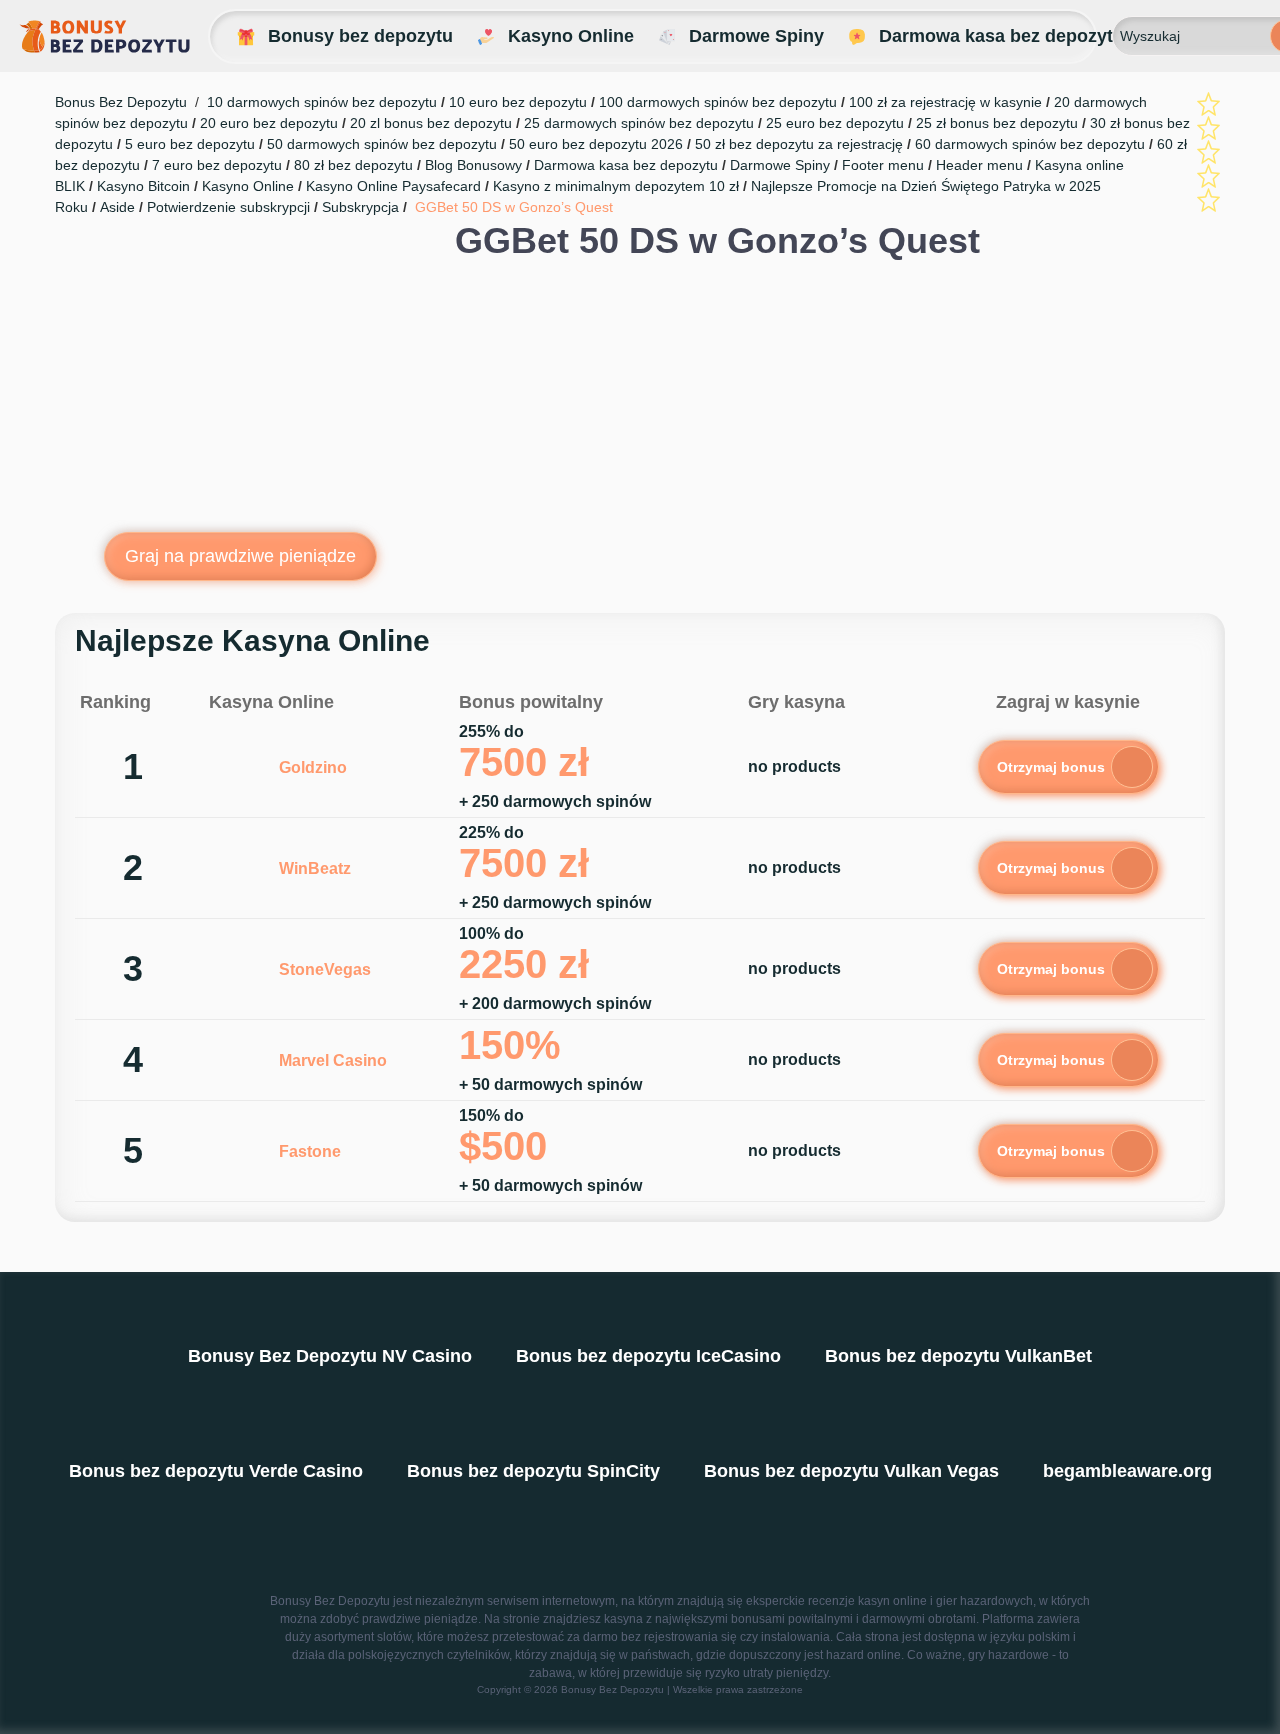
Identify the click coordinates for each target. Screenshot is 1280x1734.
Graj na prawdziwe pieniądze (240, 556)
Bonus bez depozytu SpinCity (533, 1471)
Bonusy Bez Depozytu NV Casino (330, 1356)
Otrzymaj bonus (1051, 767)
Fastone (310, 1151)
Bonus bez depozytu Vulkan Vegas (851, 1471)
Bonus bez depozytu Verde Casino (216, 1471)
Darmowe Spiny (756, 36)
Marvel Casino (333, 1060)
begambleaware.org (1127, 1471)
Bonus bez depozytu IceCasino (648, 1356)
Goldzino (313, 767)
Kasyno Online (571, 36)
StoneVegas (325, 969)
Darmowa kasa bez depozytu (1001, 36)
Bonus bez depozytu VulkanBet (958, 1356)
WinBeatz (315, 868)
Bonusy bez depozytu (360, 36)
